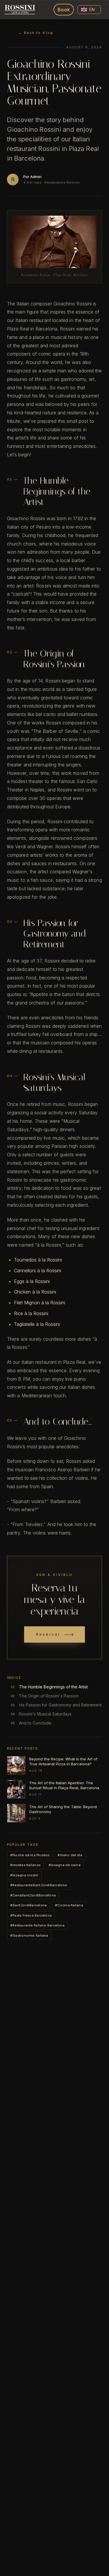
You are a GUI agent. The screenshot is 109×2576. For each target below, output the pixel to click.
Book (64, 10)
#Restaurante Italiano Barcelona (37, 1925)
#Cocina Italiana (69, 1905)
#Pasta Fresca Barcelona (31, 1915)
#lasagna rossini (24, 1875)
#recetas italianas (25, 1865)
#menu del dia (70, 1855)
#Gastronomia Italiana (29, 1935)
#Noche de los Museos (30, 1855)
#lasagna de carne (65, 1865)
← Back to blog (36, 33)
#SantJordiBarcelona (28, 1905)
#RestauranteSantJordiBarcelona (39, 1885)
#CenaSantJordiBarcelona (33, 1895)
